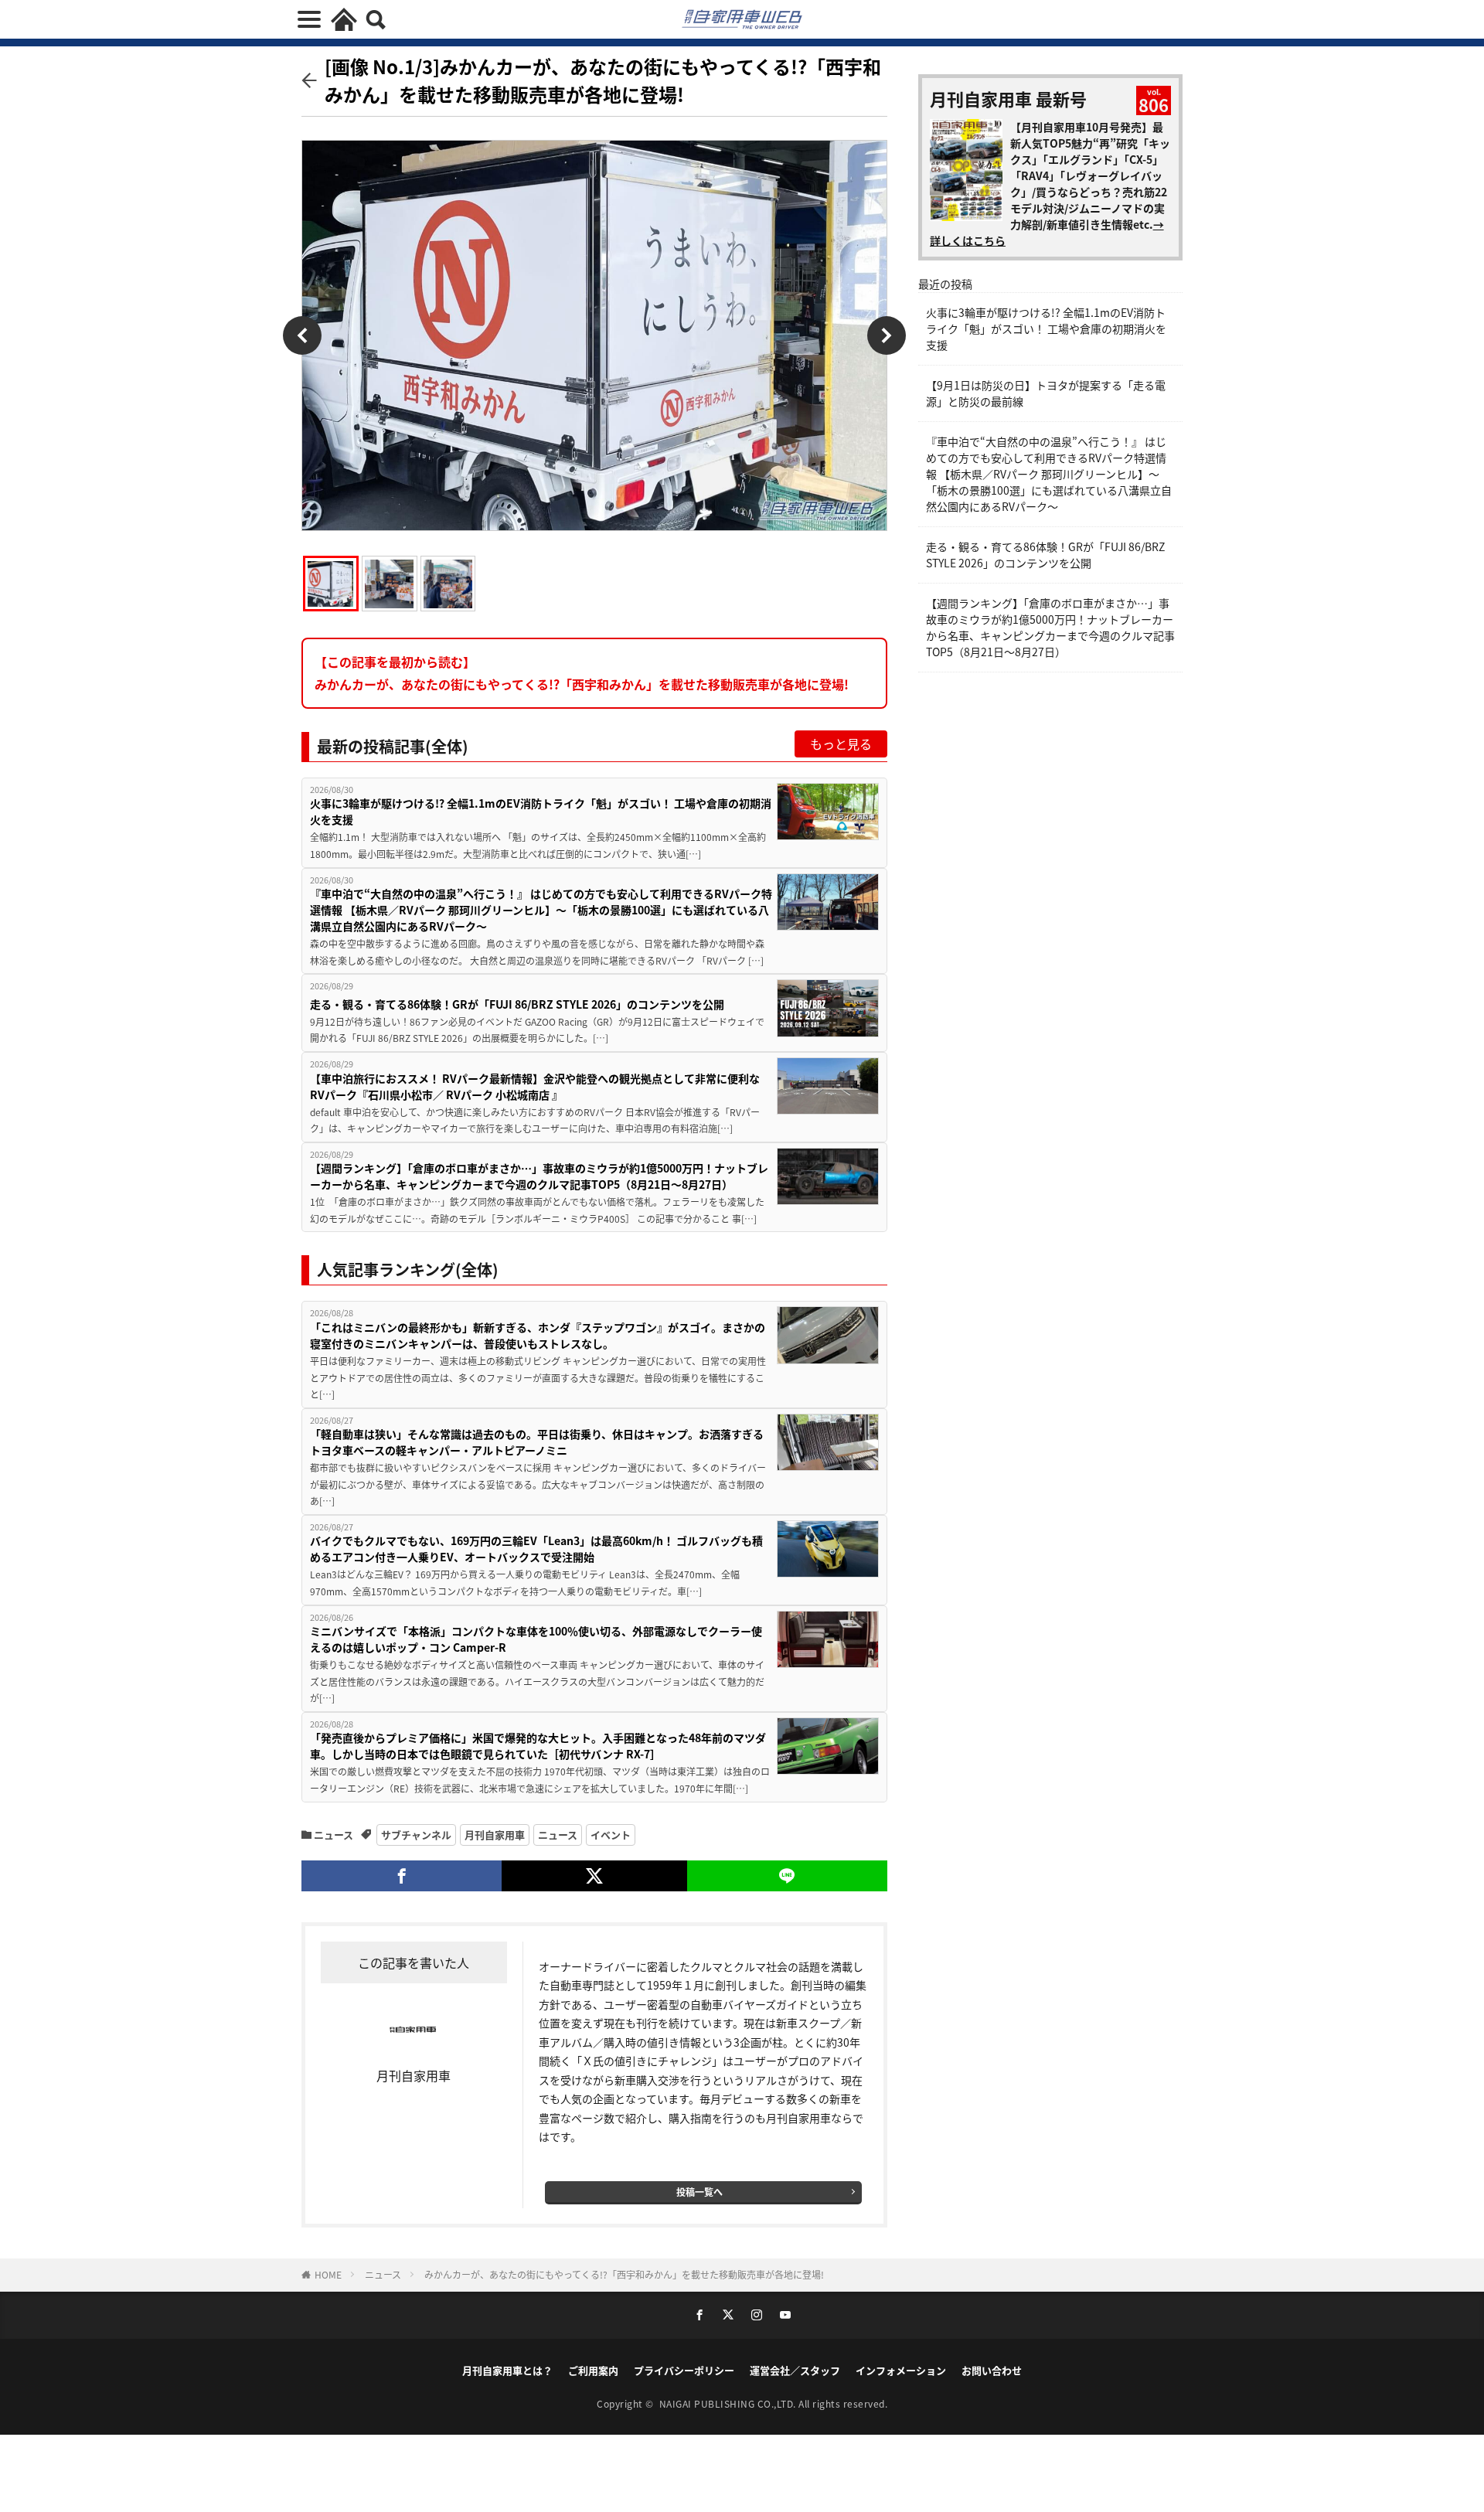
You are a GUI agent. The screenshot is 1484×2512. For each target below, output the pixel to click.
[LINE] (787, 1876)
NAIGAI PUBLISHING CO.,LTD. (729, 2403)
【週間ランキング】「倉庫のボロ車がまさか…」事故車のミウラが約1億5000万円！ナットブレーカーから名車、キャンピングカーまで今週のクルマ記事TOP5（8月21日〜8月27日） (539, 1176)
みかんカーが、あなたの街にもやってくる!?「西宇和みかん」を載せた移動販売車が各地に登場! (624, 2274)
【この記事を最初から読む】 (582, 673)
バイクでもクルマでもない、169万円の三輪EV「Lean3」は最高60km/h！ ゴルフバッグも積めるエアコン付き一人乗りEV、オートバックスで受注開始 (536, 1549)
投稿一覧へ (699, 2192)
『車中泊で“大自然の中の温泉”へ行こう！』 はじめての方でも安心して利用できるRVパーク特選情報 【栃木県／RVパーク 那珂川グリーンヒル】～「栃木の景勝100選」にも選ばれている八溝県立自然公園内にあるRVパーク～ (541, 910)
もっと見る (841, 744)
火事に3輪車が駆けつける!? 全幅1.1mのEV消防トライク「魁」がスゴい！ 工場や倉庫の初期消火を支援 (541, 811)
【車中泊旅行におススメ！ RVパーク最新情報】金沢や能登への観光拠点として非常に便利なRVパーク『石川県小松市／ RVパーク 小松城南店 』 (535, 1086)
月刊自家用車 (495, 1835)
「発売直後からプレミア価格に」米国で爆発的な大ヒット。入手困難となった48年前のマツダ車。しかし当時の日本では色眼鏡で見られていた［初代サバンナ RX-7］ (538, 1746)
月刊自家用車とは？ (507, 2370)
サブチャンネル (416, 1835)
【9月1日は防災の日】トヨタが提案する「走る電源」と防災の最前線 (1046, 393)
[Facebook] (402, 1876)
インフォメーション (901, 2370)
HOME (328, 2274)
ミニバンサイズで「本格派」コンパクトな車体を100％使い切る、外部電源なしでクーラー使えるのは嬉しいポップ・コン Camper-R (536, 1639)
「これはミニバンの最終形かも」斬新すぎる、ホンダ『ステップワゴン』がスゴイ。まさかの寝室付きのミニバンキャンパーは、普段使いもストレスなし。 (538, 1335)
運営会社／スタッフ (795, 2370)
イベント (611, 1835)
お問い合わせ (992, 2370)
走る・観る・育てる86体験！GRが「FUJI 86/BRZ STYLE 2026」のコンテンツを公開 (517, 1004)
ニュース (334, 1835)
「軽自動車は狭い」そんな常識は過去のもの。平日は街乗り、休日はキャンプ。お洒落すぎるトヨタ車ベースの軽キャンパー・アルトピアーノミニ (537, 1442)
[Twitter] (594, 1876)
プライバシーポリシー (684, 2370)
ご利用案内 (593, 2370)
